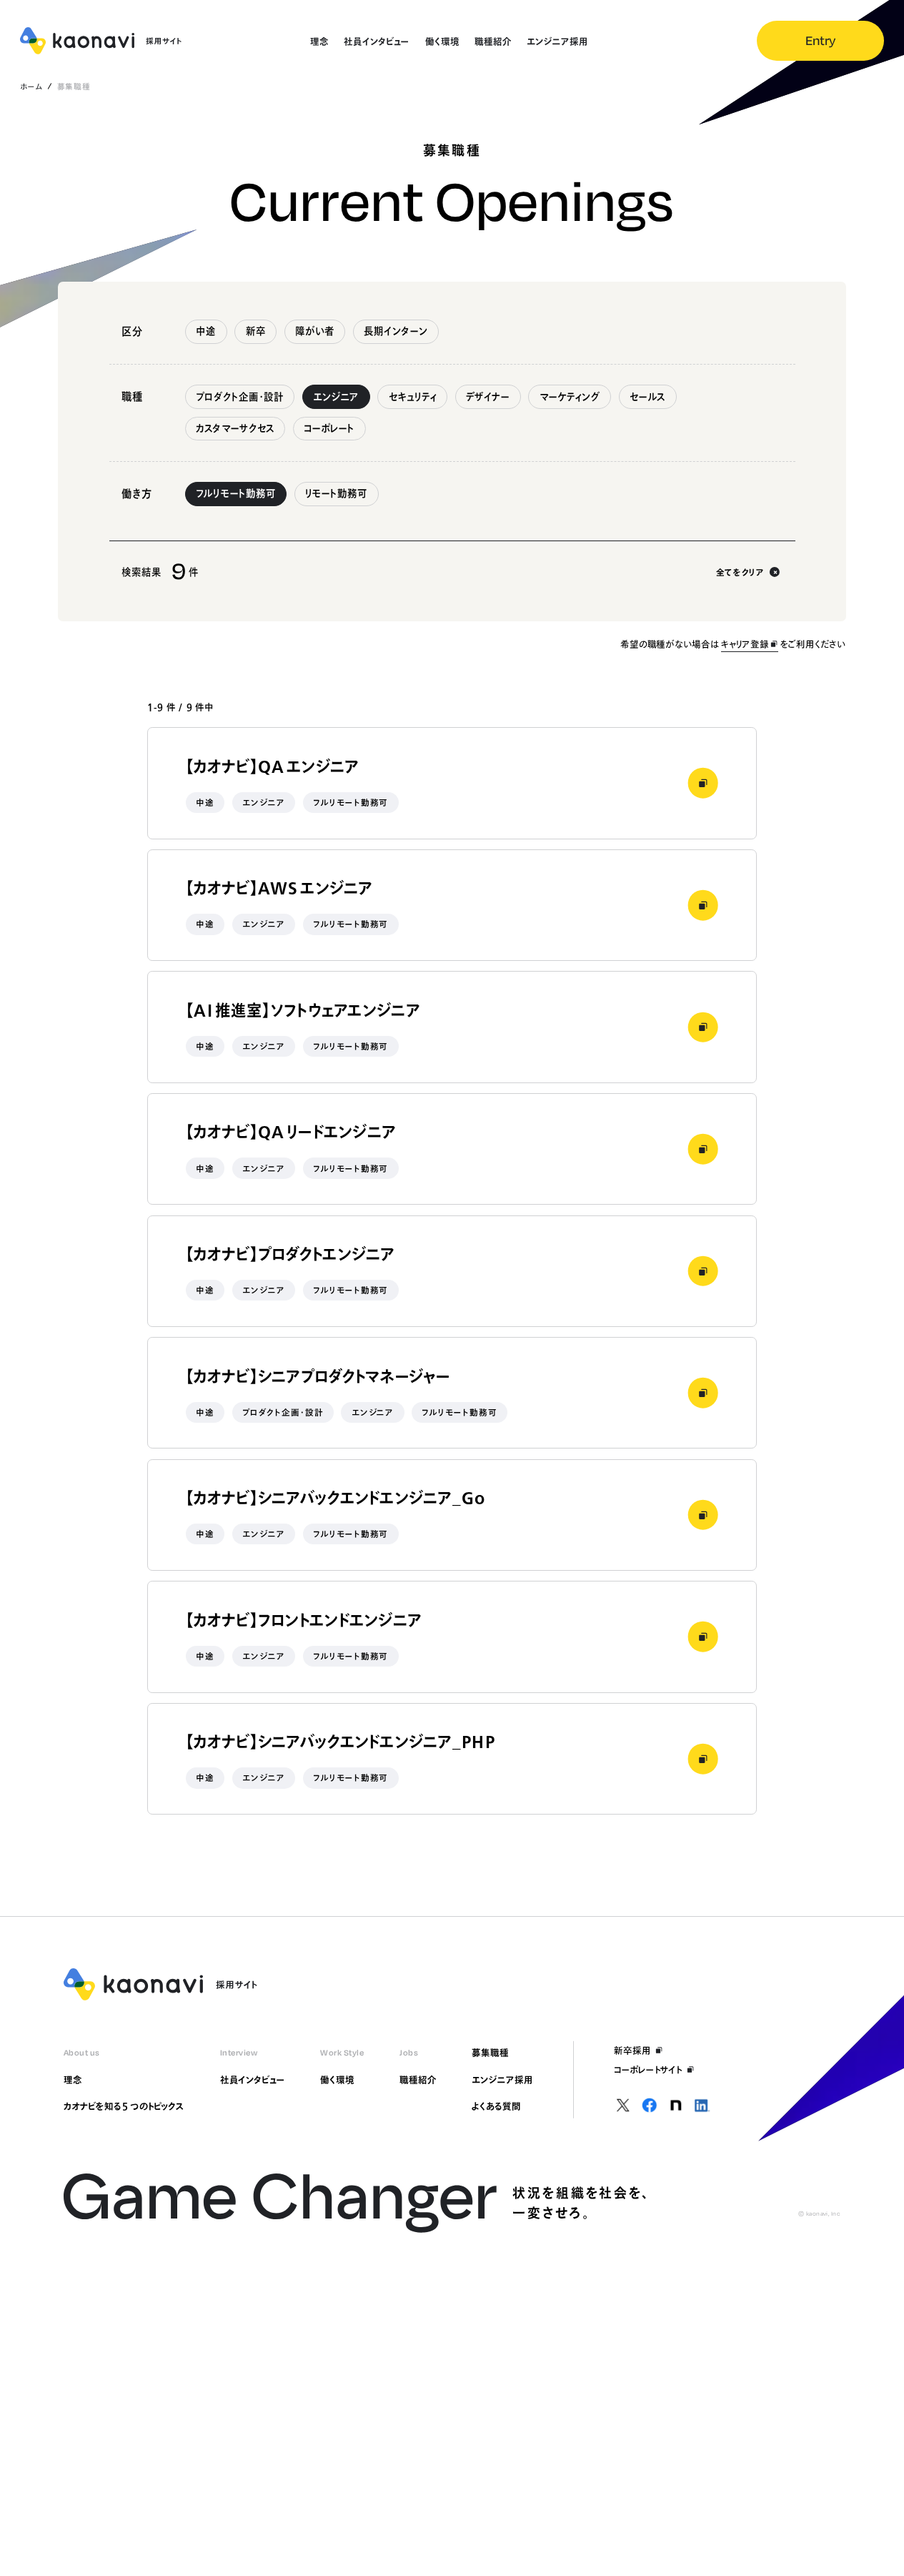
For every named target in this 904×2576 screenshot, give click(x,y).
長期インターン (396, 331)
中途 (206, 331)
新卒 (256, 331)
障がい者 (315, 331)
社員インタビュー (253, 2080)
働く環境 (337, 2080)
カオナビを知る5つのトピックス (124, 2106)
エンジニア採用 (502, 2080)
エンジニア (336, 397)
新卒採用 (632, 2051)
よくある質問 (496, 2106)
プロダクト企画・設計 (240, 397)
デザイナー (488, 397)
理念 (73, 2080)
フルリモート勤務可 (236, 493)
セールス (647, 397)
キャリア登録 (745, 644)
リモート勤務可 (336, 493)
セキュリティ (413, 397)
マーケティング (570, 397)
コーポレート (329, 428)
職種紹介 (418, 2080)
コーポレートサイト (648, 2070)
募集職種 (490, 2053)
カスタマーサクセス (235, 428)
